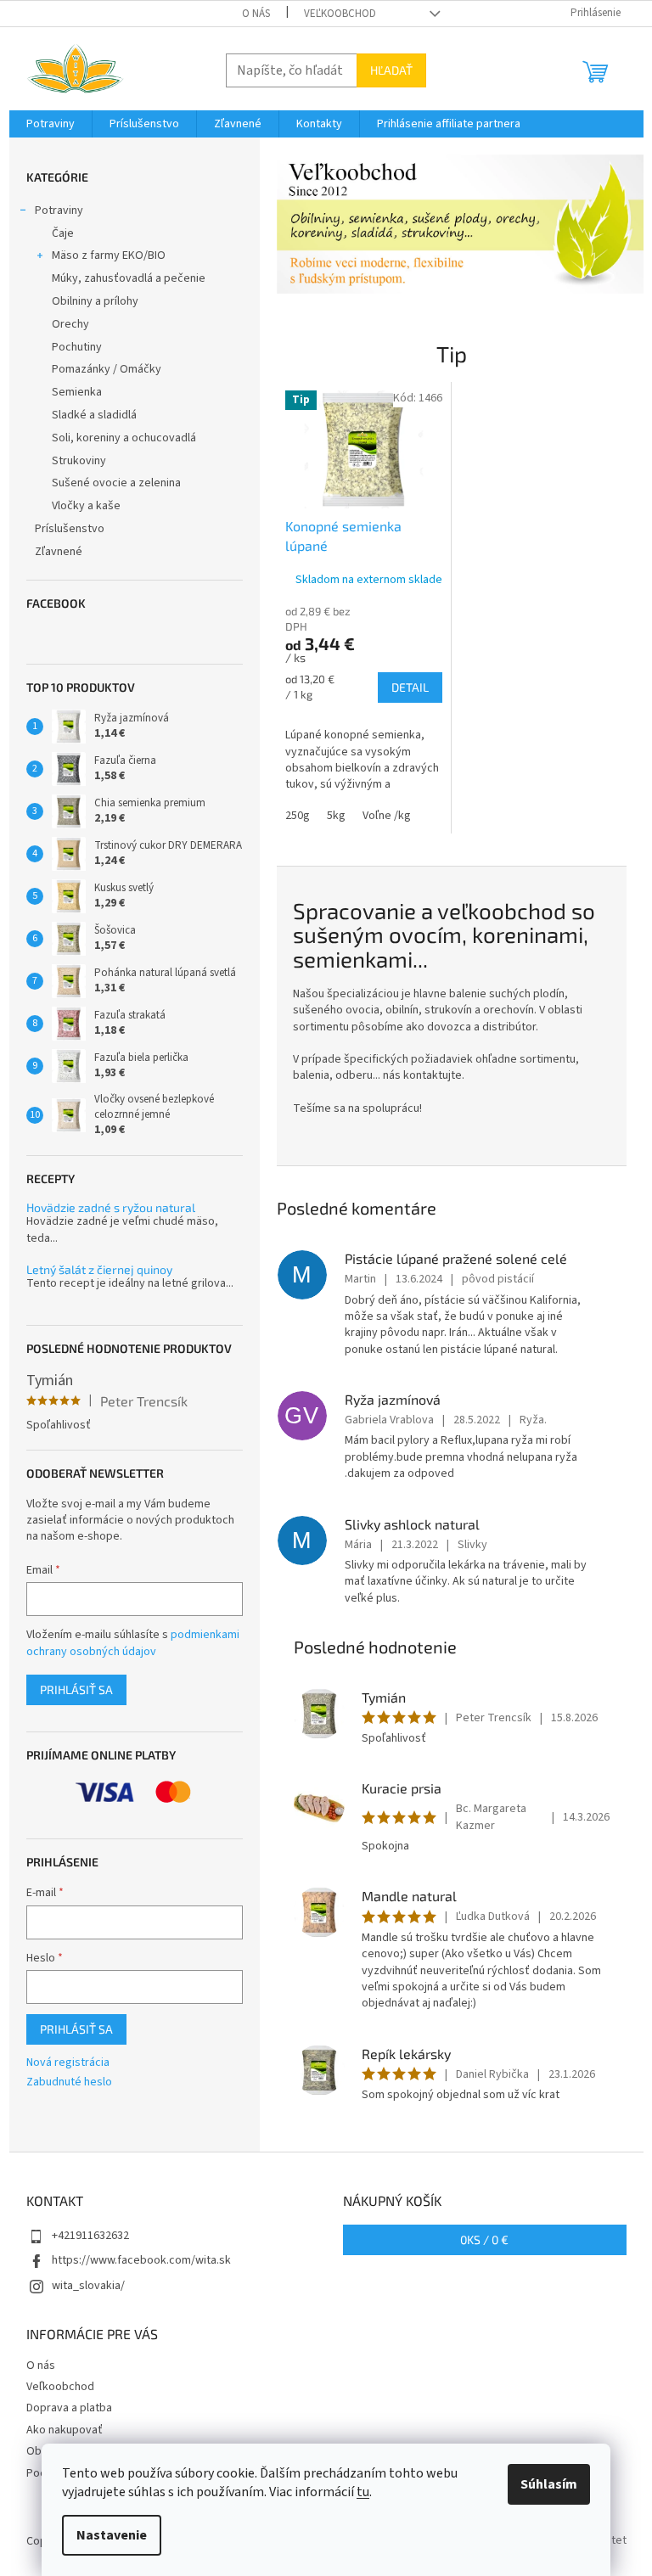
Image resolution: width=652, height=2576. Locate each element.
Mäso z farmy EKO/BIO (109, 255)
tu (363, 2492)
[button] (304, 224)
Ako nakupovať (65, 2430)
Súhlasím (549, 2484)
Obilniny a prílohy (95, 301)
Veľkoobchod (340, 14)
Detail (410, 687)
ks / (484, 2239)
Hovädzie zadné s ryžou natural (111, 1207)
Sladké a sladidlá (94, 415)
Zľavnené (59, 552)
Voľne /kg (387, 816)
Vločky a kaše (86, 506)
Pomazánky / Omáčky (107, 369)
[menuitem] (51, 124)
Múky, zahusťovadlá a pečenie (129, 278)
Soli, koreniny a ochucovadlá (124, 438)
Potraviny (59, 210)
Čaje (63, 233)
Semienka (77, 392)
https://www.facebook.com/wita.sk (141, 2260)
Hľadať (391, 70)
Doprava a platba (69, 2408)
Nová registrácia (68, 2063)
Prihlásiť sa (76, 1689)
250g (298, 816)
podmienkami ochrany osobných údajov (133, 1643)
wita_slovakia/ (88, 2286)
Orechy (70, 324)
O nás (256, 14)
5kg (336, 816)
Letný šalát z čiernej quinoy (99, 1269)
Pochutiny (77, 347)
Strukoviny (79, 461)
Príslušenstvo (70, 529)
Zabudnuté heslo (69, 2082)
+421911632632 (90, 2236)
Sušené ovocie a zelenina (116, 483)
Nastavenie (112, 2535)
